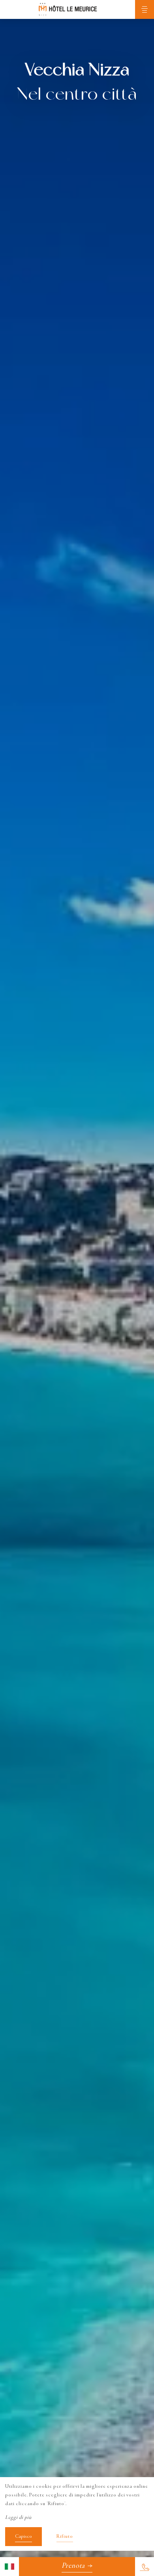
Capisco (23, 2537)
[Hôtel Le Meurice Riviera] (68, 9)
